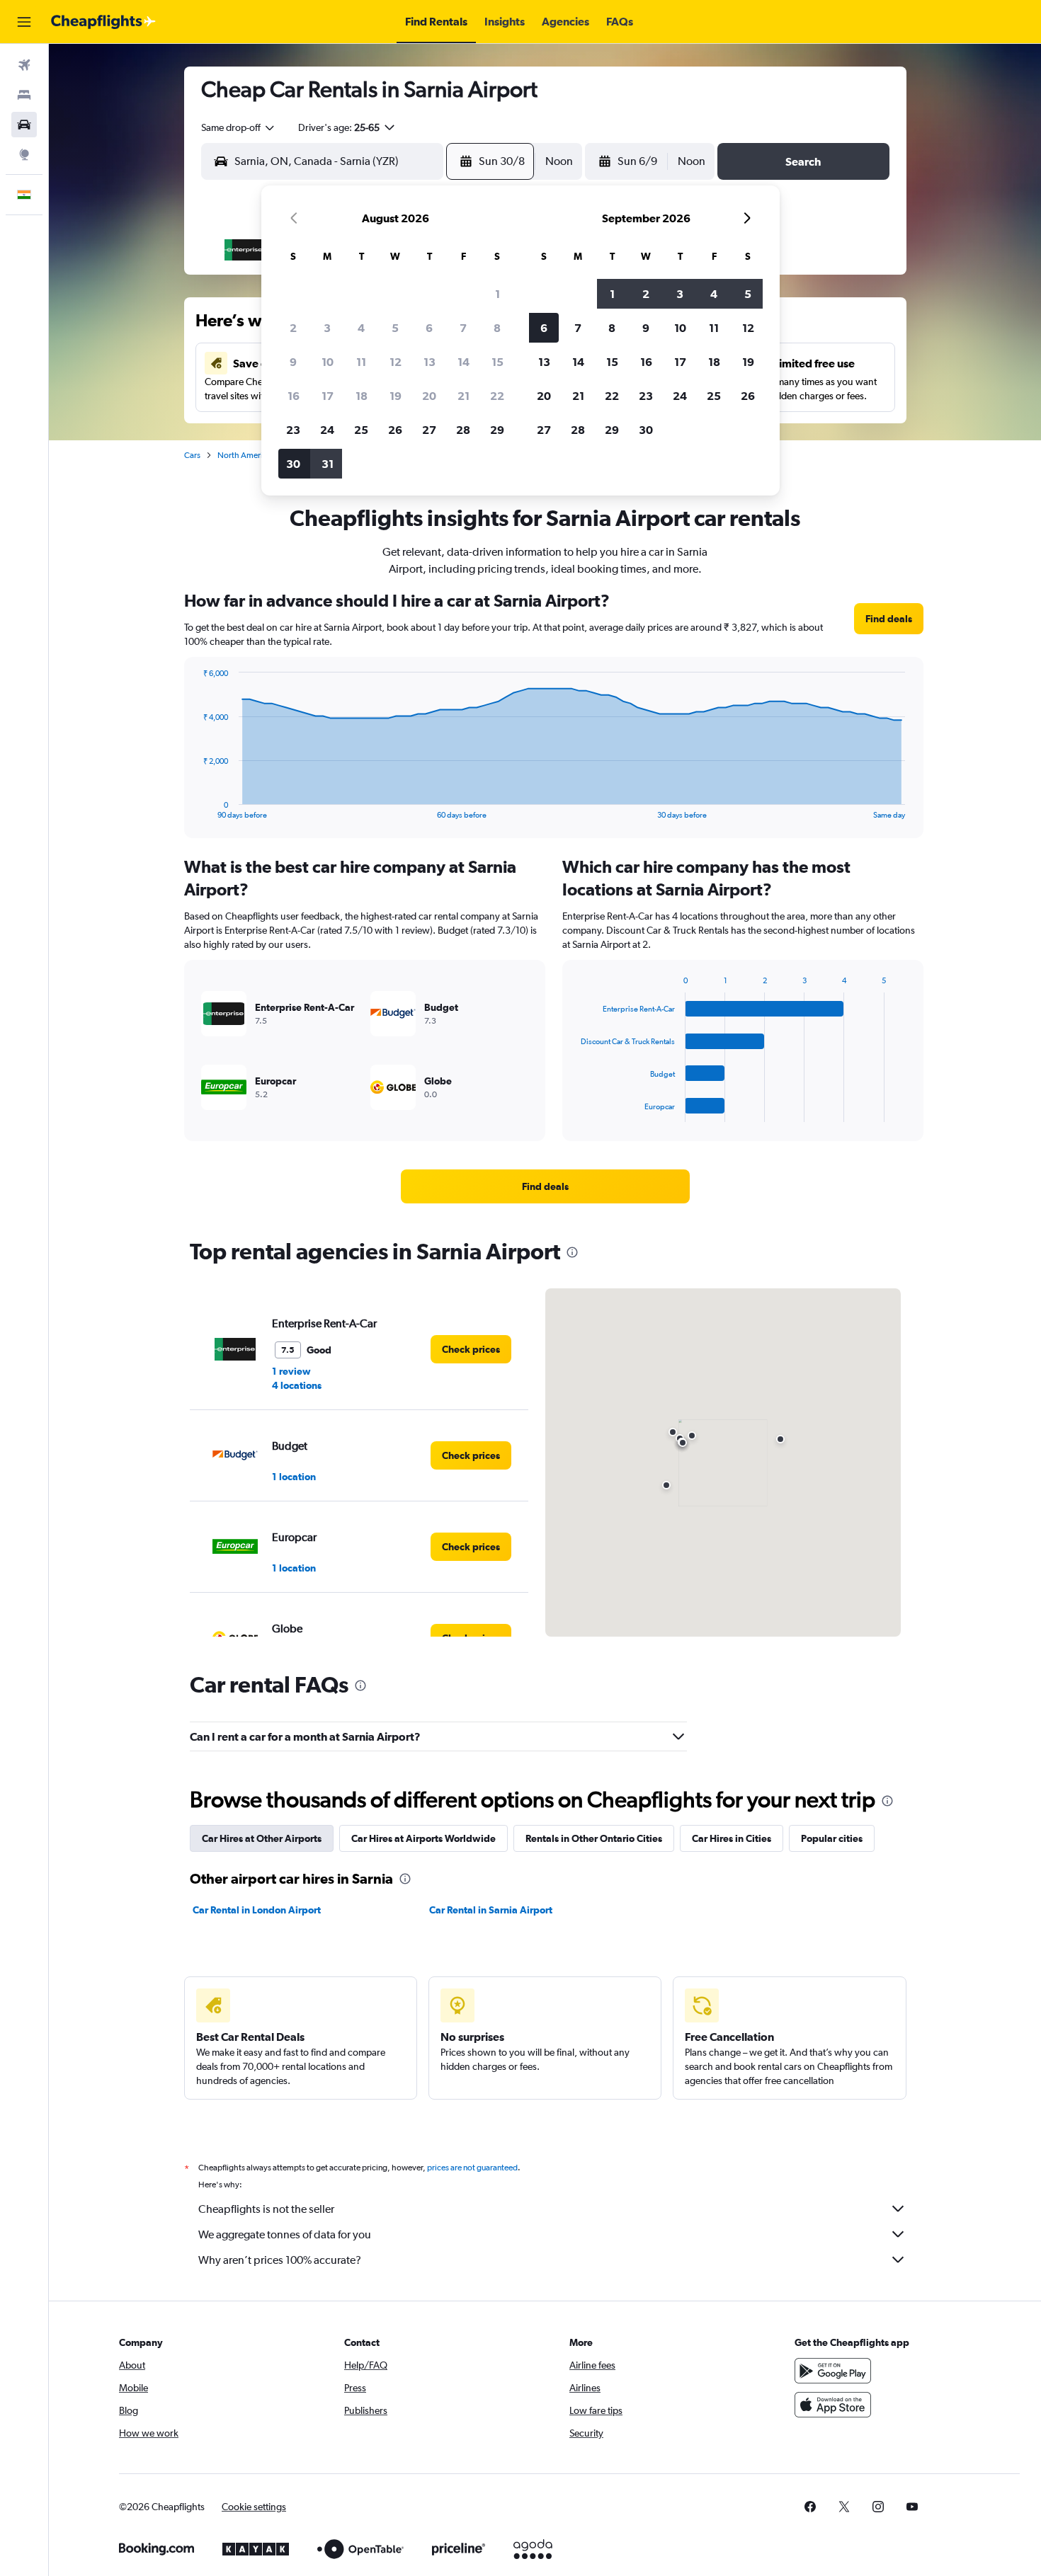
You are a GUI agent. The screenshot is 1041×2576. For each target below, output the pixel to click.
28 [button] (463, 430)
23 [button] (293, 430)
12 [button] (396, 362)
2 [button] (293, 328)
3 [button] (327, 328)
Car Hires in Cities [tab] (732, 1838)
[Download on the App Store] (833, 2405)
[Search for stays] (24, 95)
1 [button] (497, 294)
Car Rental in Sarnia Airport (491, 1910)
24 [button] (327, 430)
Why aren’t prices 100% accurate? (280, 2260)
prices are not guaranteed (472, 2168)
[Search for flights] (24, 65)
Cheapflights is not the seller (266, 2209)
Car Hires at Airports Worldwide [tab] (423, 1838)
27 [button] (429, 430)
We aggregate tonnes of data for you (285, 2234)
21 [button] (463, 396)
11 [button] (361, 362)
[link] (889, 619)
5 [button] (395, 328)
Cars (192, 455)
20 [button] (429, 396)
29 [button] (497, 430)
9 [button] (293, 362)
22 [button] (497, 396)
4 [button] (361, 328)
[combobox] (239, 127)
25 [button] (361, 430)
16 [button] (294, 396)
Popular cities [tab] (832, 1838)
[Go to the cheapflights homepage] (103, 22)
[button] (24, 22)
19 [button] (396, 396)
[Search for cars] (24, 125)
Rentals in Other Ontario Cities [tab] (594, 1838)
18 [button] (362, 396)
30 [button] (293, 464)
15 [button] (497, 362)
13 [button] (430, 362)
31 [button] (328, 464)
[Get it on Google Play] (833, 2371)
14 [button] (463, 362)
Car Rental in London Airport (257, 1910)
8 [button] (497, 328)
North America (244, 455)
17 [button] (328, 396)
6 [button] (429, 328)
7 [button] (463, 328)
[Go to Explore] (24, 154)
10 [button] (328, 362)
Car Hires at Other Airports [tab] (262, 1838)
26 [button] (395, 430)
